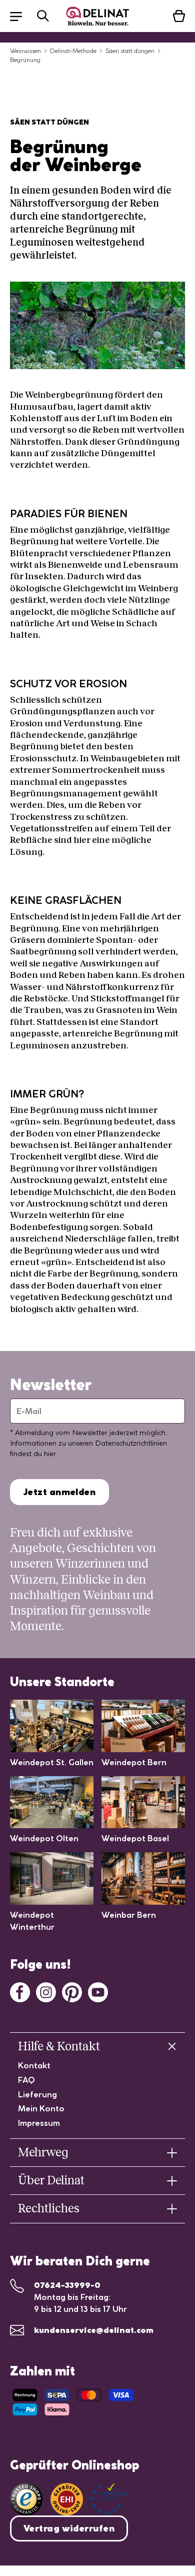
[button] (21, 16)
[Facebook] (20, 1991)
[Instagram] (46, 1991)
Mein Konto (41, 2108)
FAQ (26, 2080)
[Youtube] (98, 1991)
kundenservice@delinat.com (94, 2330)
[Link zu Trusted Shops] (26, 2499)
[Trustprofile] (89, 2499)
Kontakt (34, 2065)
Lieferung (37, 2094)
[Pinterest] (72, 1991)
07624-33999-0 (67, 2285)
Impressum (39, 2123)
